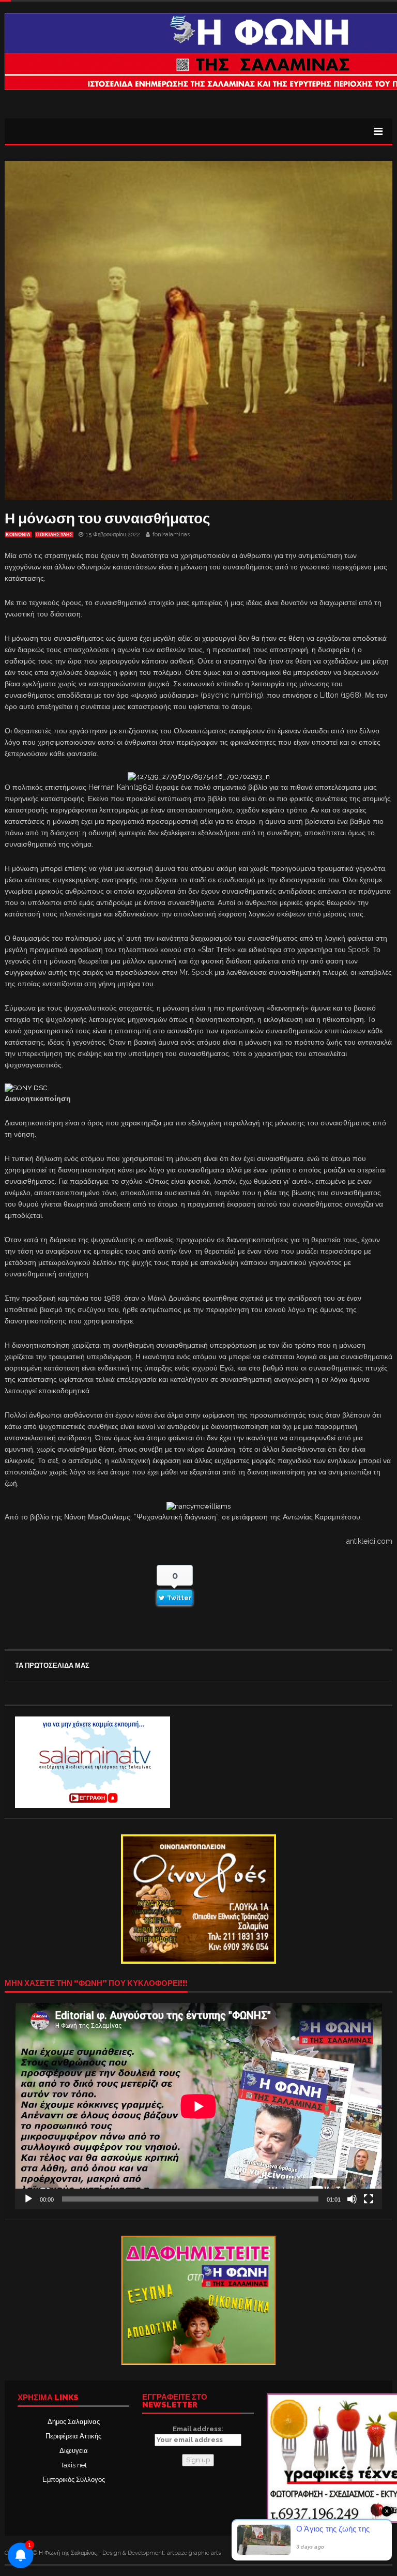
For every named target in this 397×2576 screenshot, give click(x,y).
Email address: (198, 2429)
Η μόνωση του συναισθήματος (108, 518)
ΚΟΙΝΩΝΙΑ (18, 535)
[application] (198, 2106)
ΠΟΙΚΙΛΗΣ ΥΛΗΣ (54, 535)
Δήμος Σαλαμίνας (74, 2422)
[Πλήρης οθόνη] (369, 2199)
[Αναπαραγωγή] (28, 2199)
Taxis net (74, 2465)
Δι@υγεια (74, 2451)
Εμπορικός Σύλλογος (74, 2480)
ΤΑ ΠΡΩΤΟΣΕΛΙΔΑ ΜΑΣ (52, 1666)
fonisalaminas (171, 534)
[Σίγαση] (352, 2199)
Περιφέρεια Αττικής (73, 2436)
